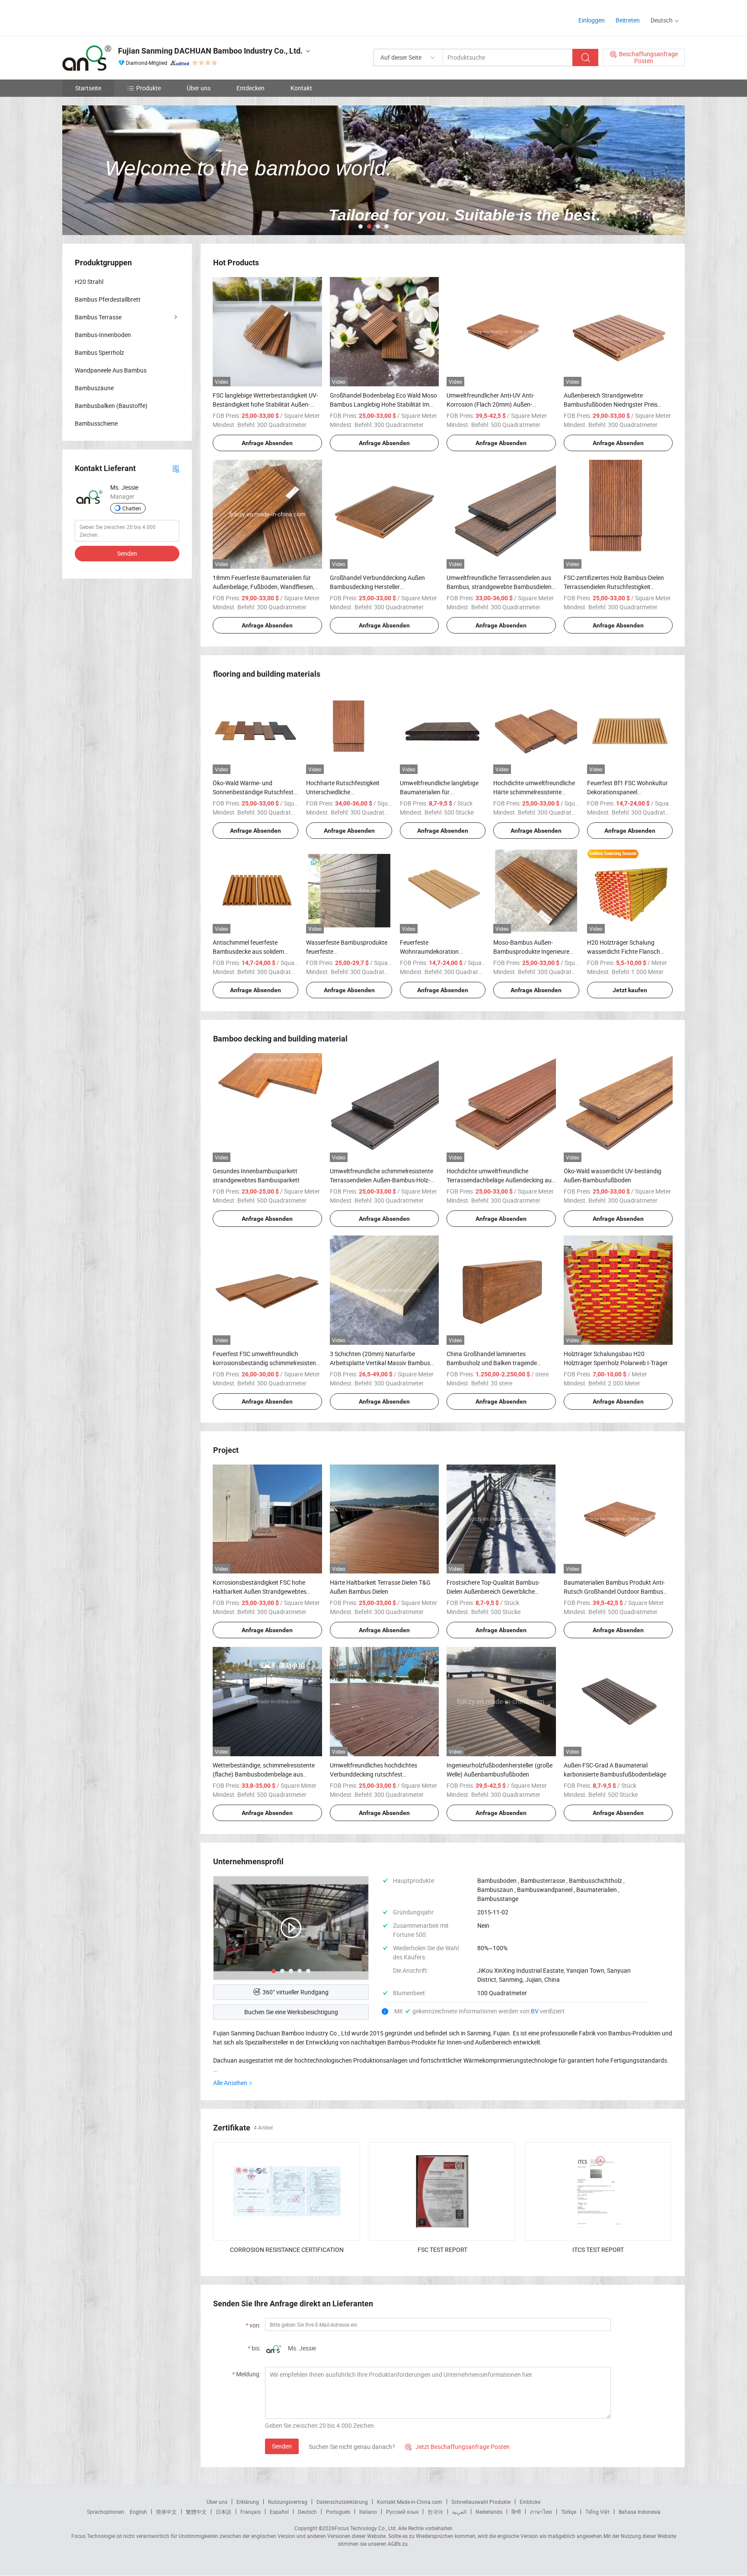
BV (535, 2011)
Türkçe (569, 2512)
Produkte (148, 88)
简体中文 (166, 2512)
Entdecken (251, 88)
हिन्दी (516, 2512)
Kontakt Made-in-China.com (410, 2502)
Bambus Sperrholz (99, 352)
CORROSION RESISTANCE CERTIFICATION (287, 2250)
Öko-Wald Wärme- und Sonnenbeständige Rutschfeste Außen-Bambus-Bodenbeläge (255, 792)
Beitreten (628, 20)
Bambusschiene (96, 423)
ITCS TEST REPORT (598, 2250)
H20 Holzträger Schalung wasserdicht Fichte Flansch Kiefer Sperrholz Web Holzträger (630, 951)
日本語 (223, 2512)
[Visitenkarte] (176, 468)
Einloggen (592, 20)
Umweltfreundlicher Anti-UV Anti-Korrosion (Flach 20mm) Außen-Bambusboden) (490, 404)
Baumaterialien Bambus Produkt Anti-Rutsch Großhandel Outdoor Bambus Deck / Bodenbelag (614, 1591)
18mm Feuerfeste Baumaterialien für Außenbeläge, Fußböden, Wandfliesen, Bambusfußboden (263, 587)
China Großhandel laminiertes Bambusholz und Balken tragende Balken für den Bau (492, 1363)
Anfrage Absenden (267, 443)
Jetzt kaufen (630, 990)
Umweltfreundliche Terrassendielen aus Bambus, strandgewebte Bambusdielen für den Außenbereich (499, 587)
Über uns (199, 88)
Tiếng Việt (597, 2512)
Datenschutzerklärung (342, 2502)
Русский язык (402, 2512)
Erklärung (248, 2502)
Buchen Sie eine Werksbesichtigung (291, 2012)
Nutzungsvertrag (288, 2502)
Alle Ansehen (230, 2083)
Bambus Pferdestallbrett (108, 299)
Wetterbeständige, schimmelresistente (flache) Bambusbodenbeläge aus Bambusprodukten (264, 1774)
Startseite (88, 88)
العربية (459, 2512)
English (138, 2512)
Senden (282, 2446)
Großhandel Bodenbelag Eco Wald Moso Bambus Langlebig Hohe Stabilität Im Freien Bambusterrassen (383, 404)
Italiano (368, 2512)
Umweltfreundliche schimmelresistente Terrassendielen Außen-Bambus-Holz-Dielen (381, 1180)
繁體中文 (196, 2512)
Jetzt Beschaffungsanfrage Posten (457, 2447)
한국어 (435, 2512)
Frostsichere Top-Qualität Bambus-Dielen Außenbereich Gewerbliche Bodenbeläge (493, 1591)
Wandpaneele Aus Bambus (111, 370)
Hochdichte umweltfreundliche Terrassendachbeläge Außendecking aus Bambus (501, 1180)
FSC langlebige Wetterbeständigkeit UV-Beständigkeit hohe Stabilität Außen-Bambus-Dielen (265, 404)
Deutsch (307, 2512)
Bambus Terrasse (98, 317)
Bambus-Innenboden (103, 335)
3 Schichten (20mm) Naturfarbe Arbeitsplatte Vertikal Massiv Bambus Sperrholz (380, 1363)
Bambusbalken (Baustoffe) (111, 406)
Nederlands (489, 2512)
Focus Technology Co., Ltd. (366, 2528)
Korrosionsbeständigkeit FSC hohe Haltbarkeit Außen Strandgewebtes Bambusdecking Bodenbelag (260, 1591)
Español (279, 2512)
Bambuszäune (94, 388)
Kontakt (301, 88)
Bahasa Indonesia (640, 2512)
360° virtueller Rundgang (295, 1992)
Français (251, 2512)
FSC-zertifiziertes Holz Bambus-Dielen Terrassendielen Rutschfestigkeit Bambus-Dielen (614, 587)
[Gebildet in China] (118, 17)
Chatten (132, 508)
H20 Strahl (89, 282)
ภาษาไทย (541, 2512)
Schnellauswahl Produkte (481, 2502)
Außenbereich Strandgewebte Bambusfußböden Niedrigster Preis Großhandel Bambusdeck (611, 404)
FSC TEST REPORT (442, 2250)
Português (338, 2512)
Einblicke (530, 2502)
